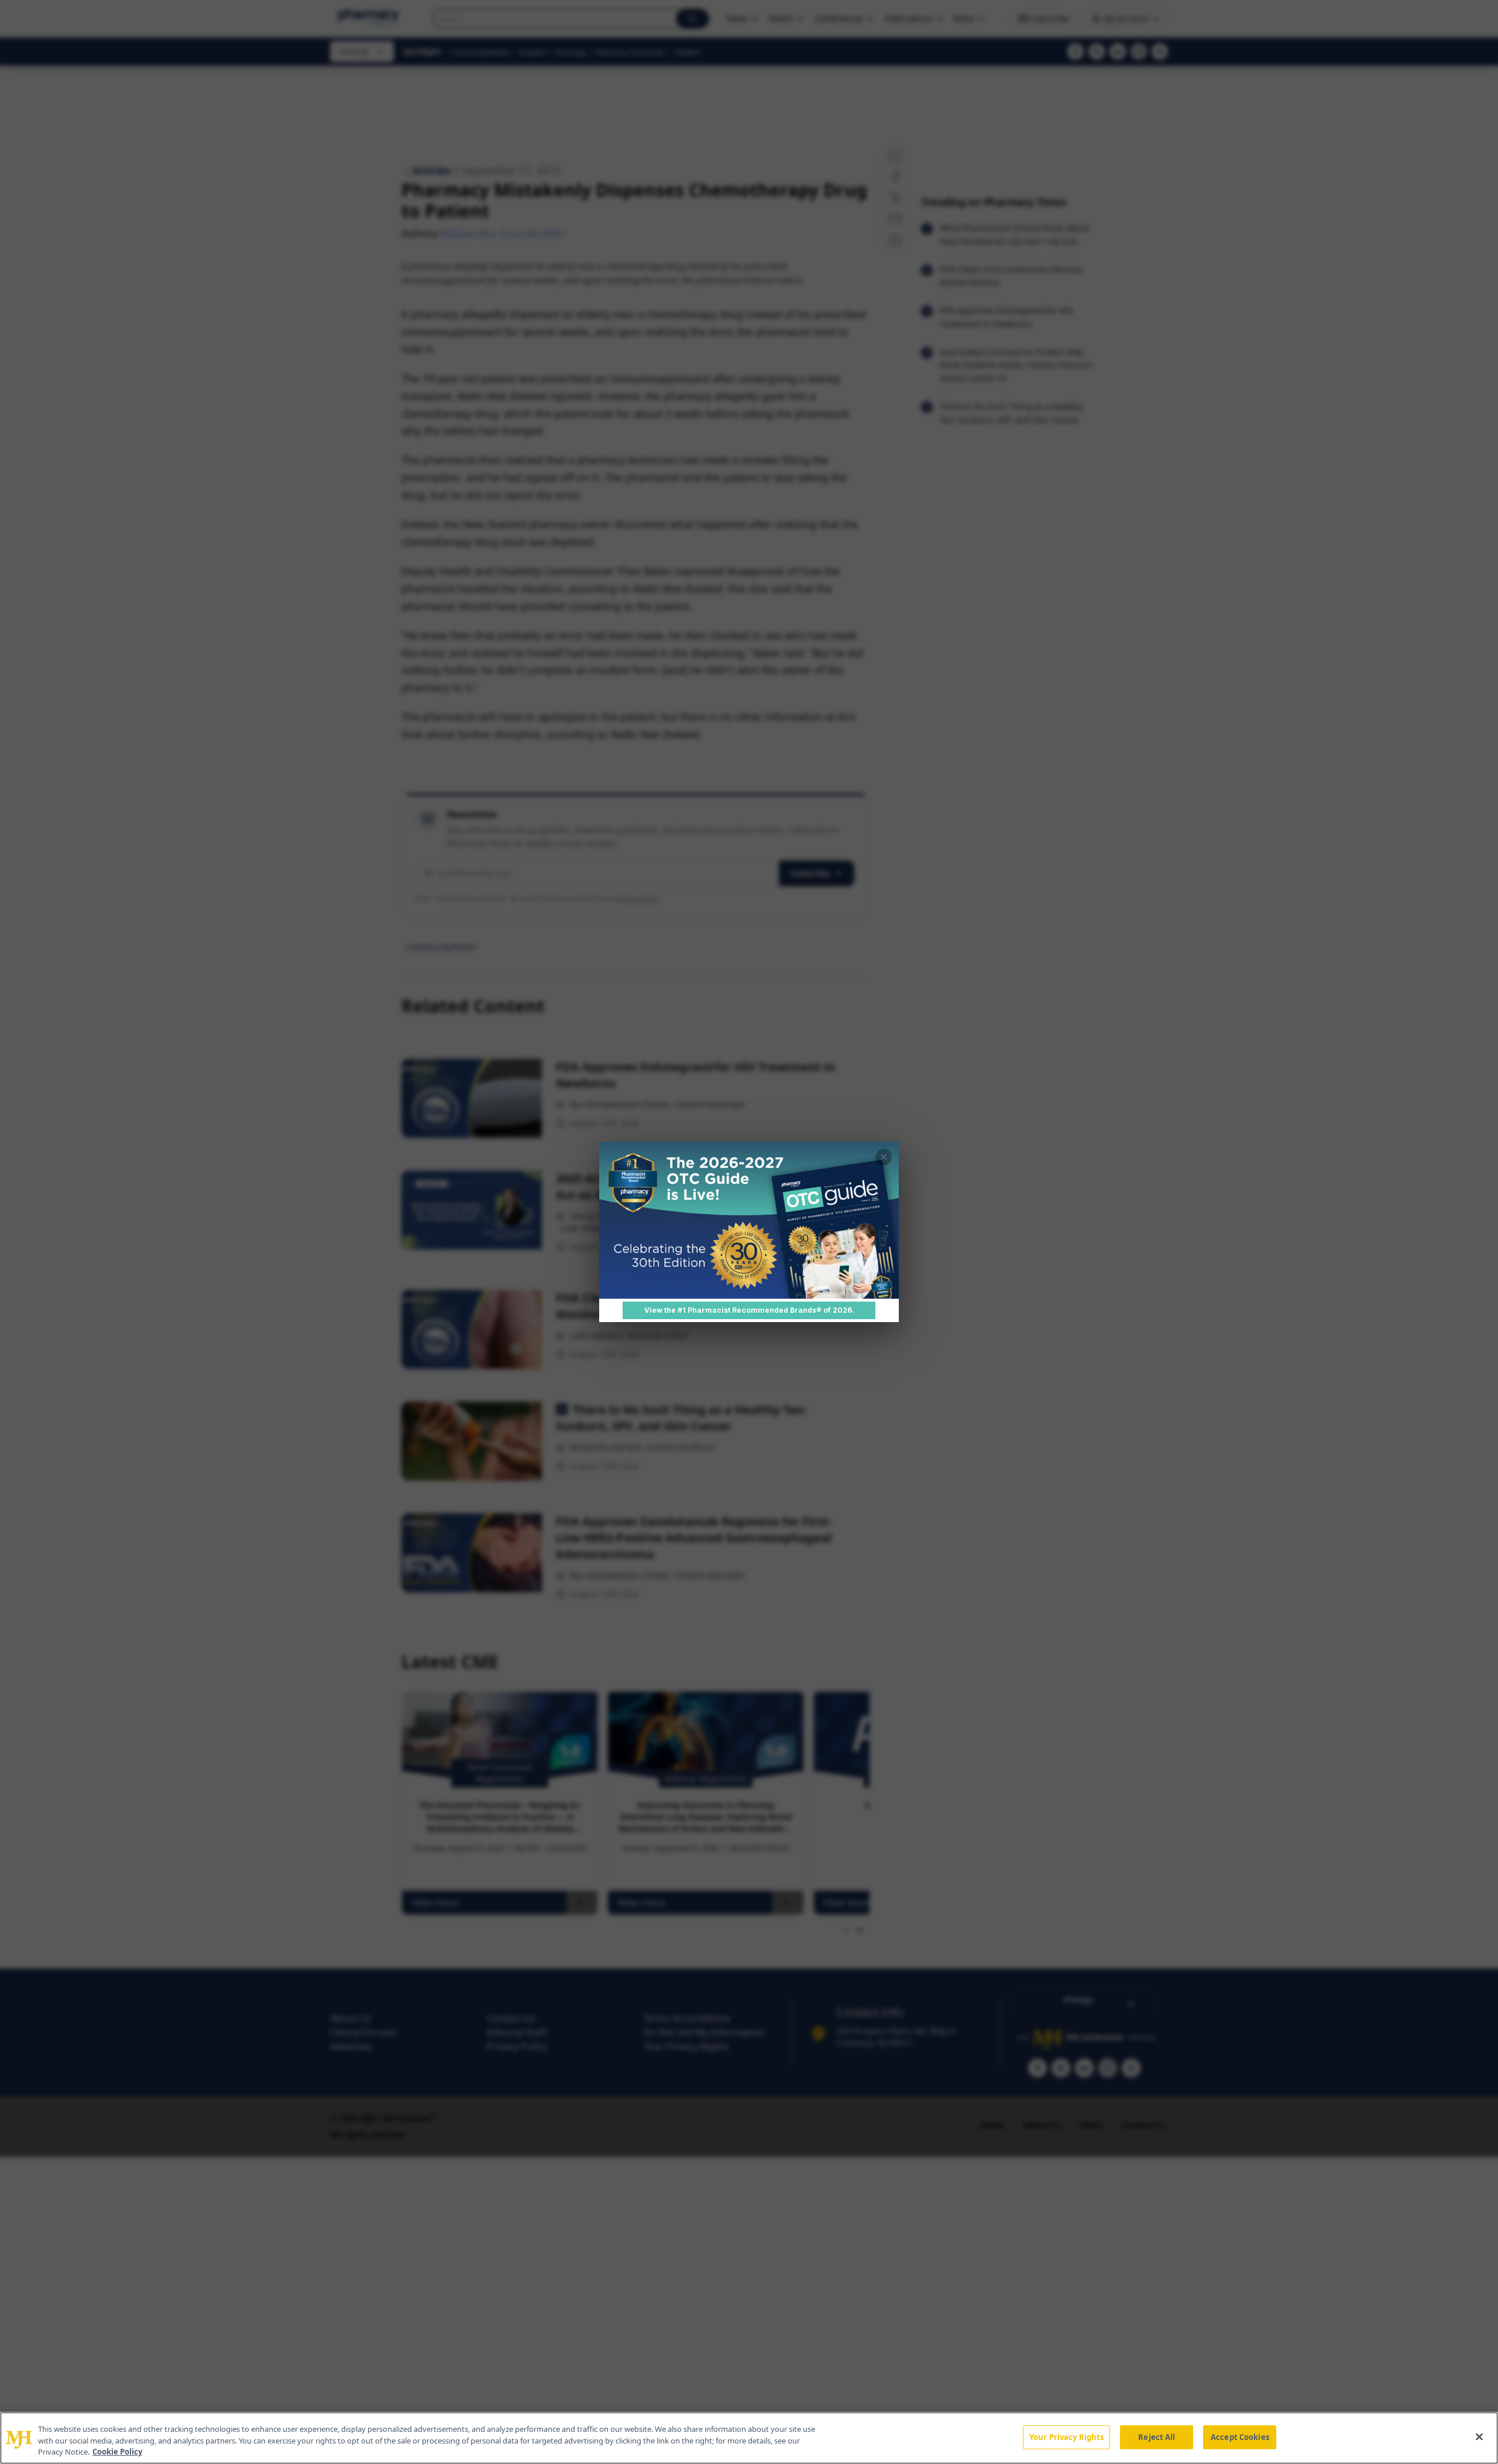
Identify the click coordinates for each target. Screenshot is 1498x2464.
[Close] (1479, 2437)
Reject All (1157, 2437)
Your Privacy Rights (1066, 2437)
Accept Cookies (1240, 2437)
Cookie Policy (117, 2452)
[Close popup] (884, 1157)
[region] (749, 2438)
